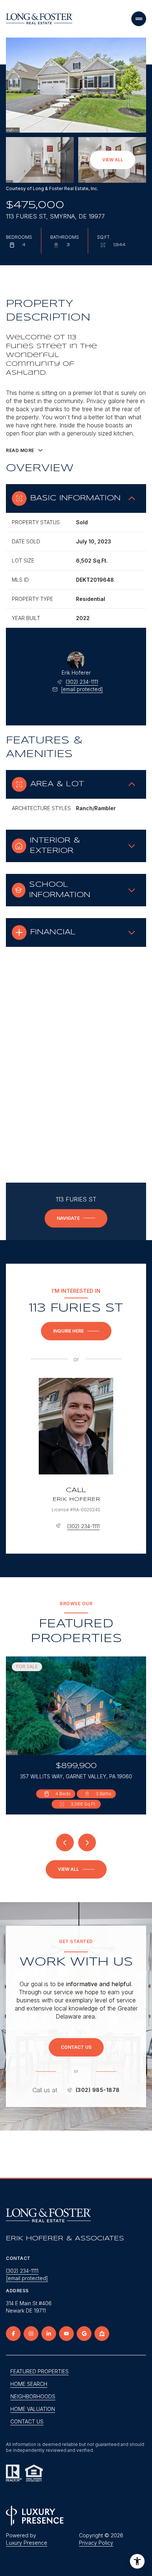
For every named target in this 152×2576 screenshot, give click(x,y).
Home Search (29, 2384)
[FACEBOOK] (13, 2334)
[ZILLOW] (102, 2334)
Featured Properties (39, 2371)
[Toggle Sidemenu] (139, 19)
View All (113, 160)
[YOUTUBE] (66, 2334)
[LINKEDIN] (49, 2334)
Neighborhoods (33, 2396)
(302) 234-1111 (82, 682)
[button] (76, 2047)
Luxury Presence (27, 2543)
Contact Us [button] (27, 2421)
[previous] (65, 1842)
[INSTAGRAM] (31, 2334)
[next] (87, 1842)
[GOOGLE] (84, 2334)
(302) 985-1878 (98, 2090)
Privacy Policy (96, 2543)
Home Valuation (33, 2409)
